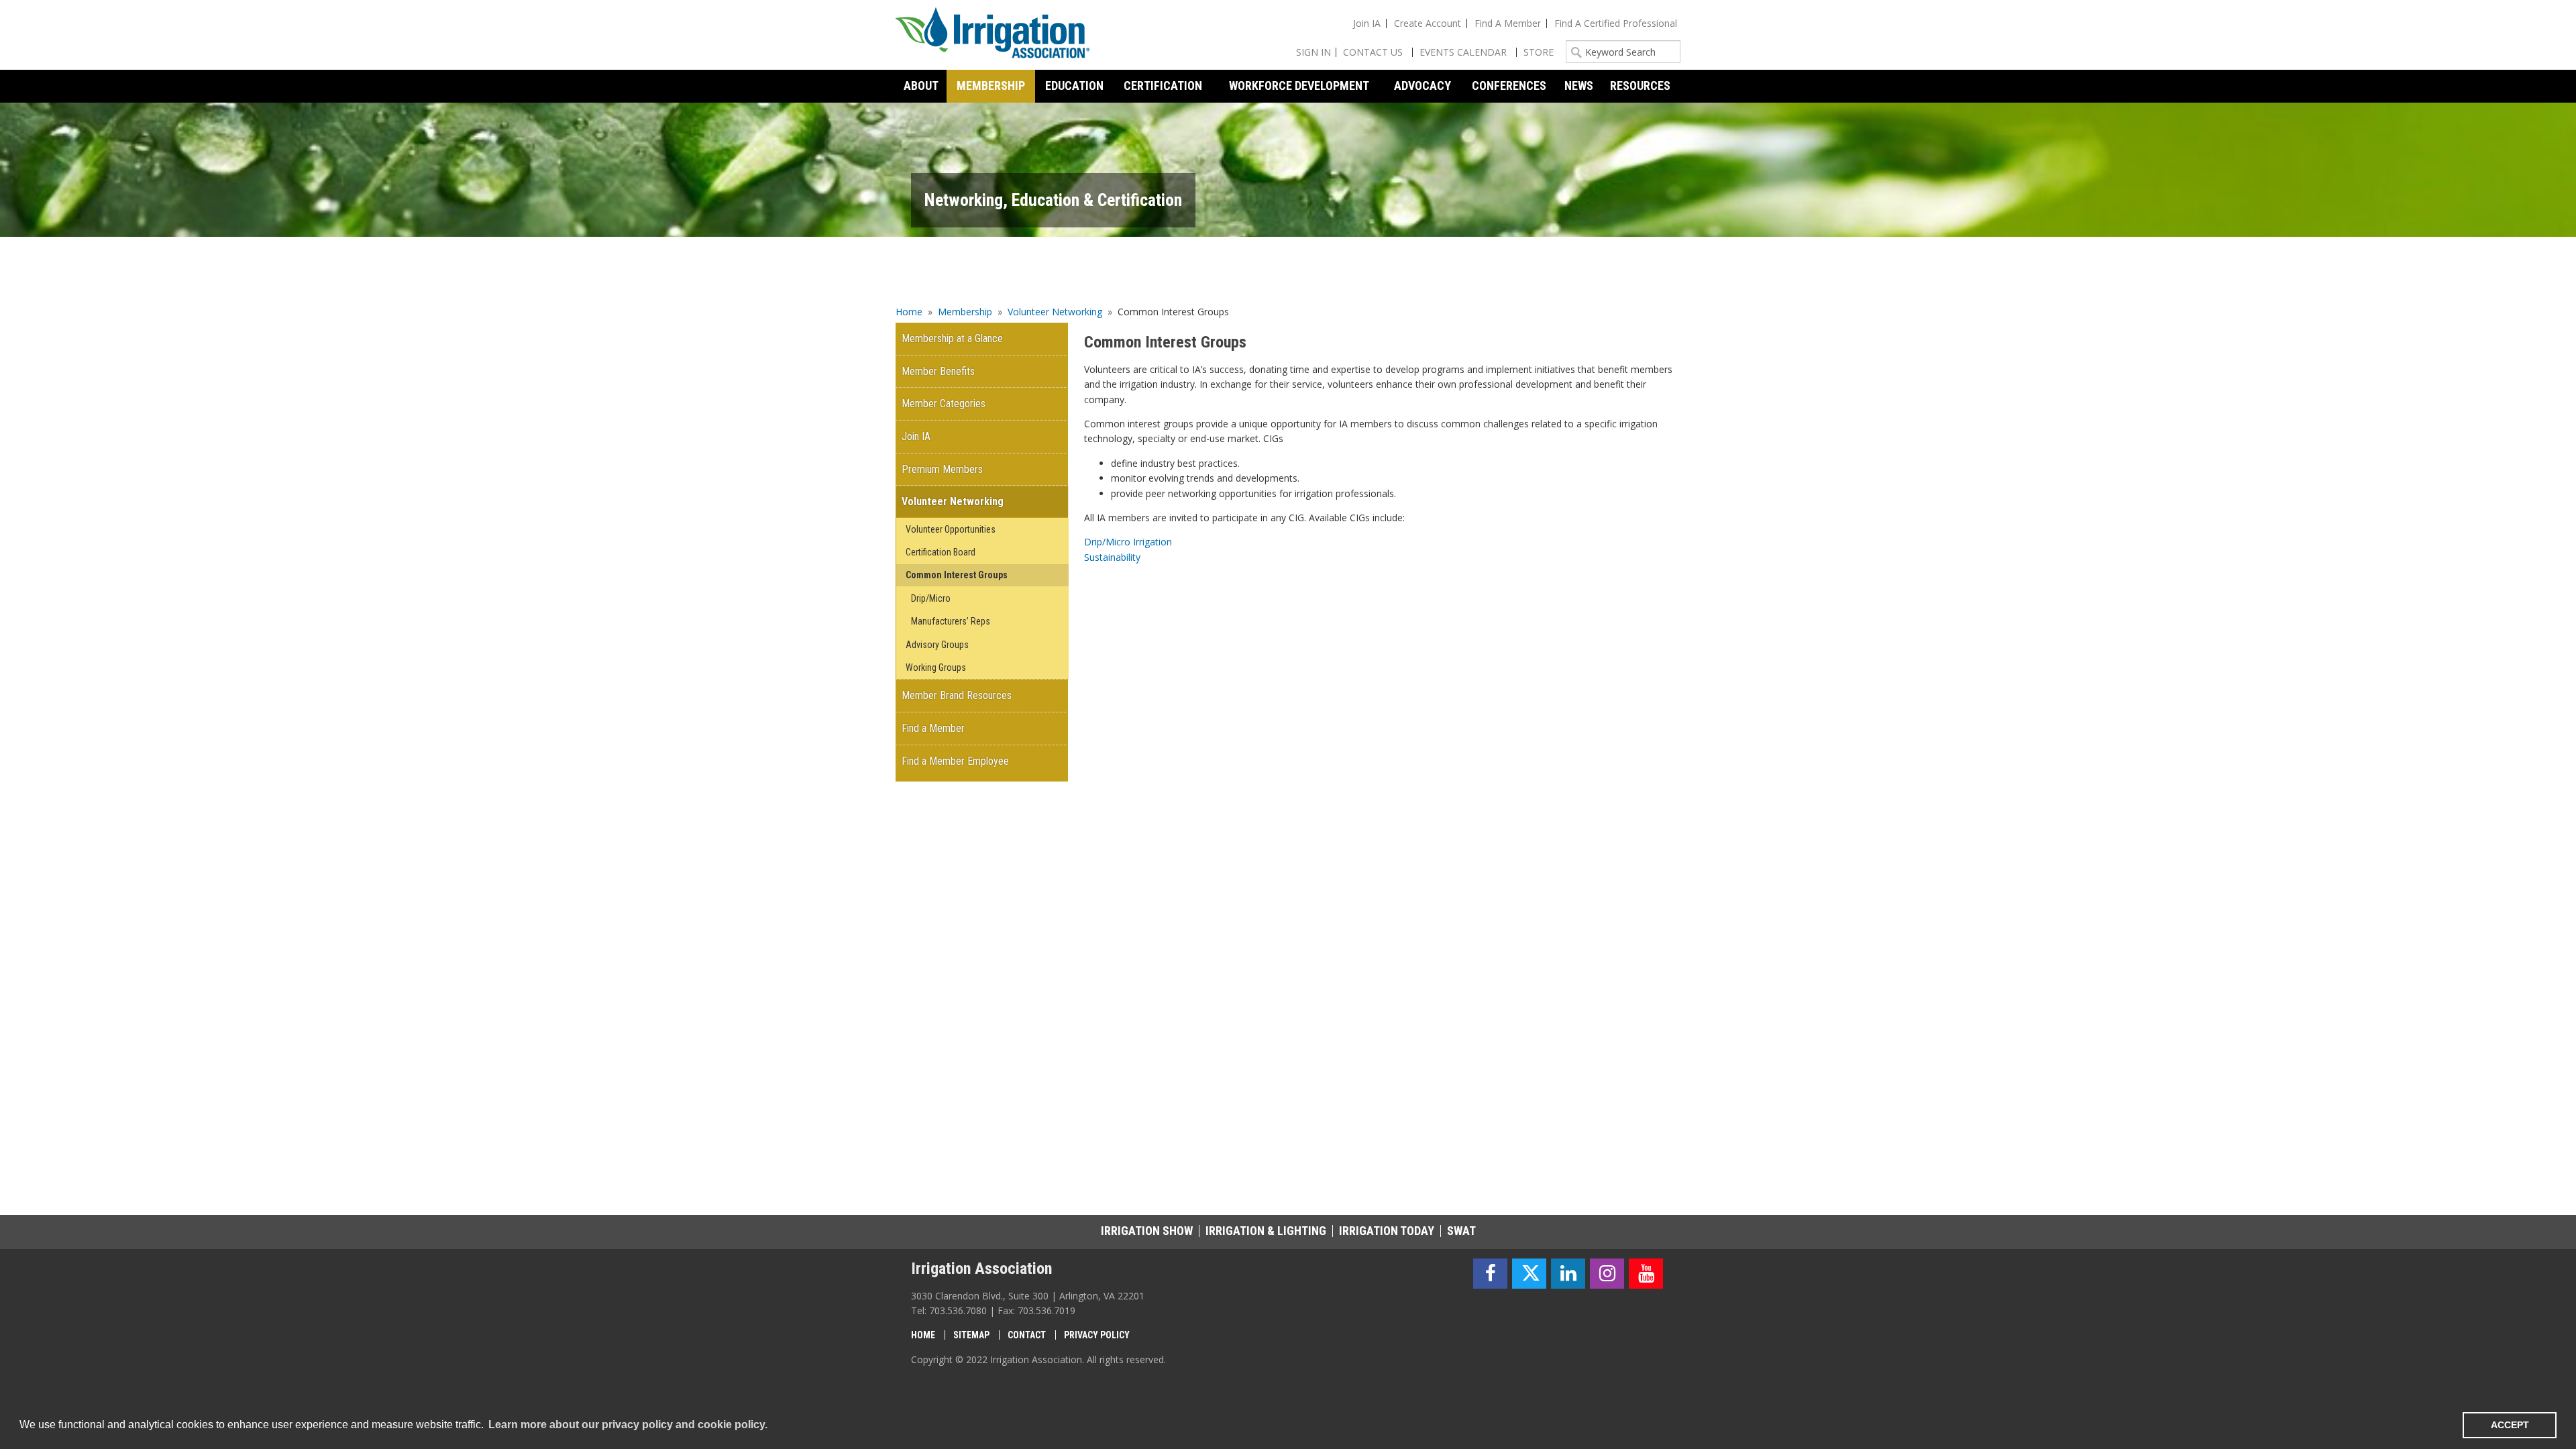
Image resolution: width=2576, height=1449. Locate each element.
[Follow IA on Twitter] (1529, 1274)
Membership (965, 312)
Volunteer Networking (1055, 312)
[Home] (993, 35)
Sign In (1313, 52)
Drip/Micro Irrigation (1128, 542)
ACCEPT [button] (2510, 1425)
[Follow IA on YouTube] (1646, 1274)
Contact (1027, 1335)
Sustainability (1112, 557)
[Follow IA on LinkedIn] (1568, 1274)
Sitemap (971, 1335)
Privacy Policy (1097, 1335)
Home (909, 312)
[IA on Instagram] (1607, 1274)
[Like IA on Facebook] (1490, 1274)
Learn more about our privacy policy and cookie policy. (628, 1425)
